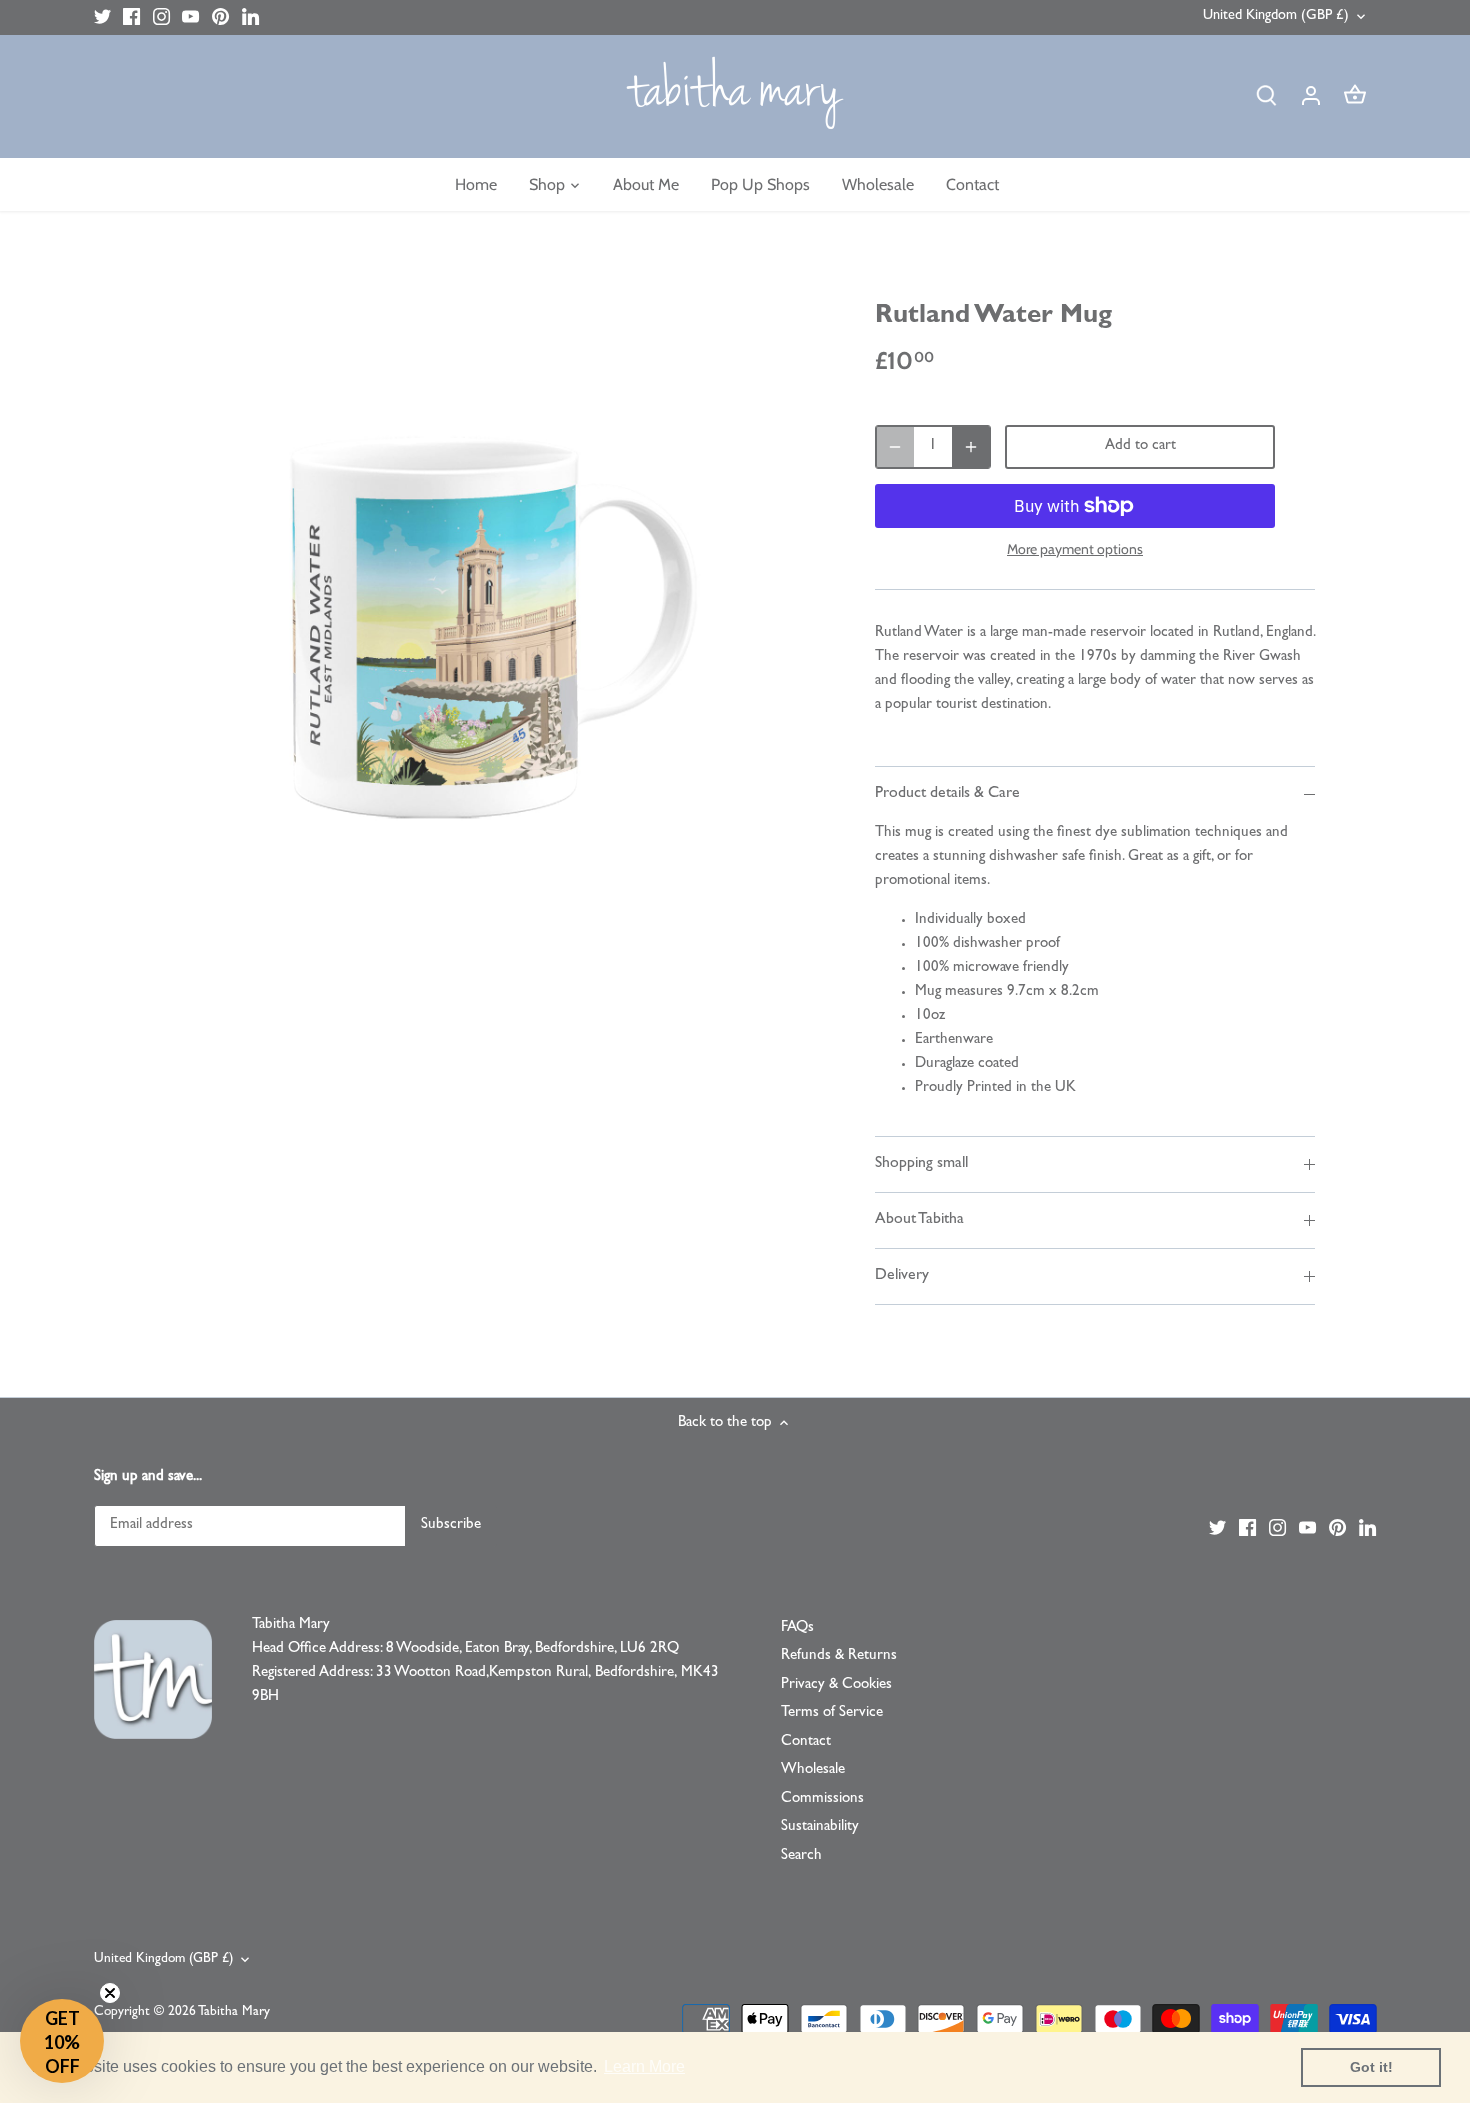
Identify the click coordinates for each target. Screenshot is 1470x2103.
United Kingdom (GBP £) (1276, 16)
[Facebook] (131, 17)
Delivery (902, 1276)
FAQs (797, 1628)
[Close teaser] (110, 1993)
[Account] (1311, 96)
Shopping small (921, 1164)
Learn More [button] (644, 2066)
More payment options (1075, 549)
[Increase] (971, 447)
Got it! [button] (1371, 2067)
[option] (491, 615)
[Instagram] (161, 17)
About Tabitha (919, 1220)
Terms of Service (832, 1713)
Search (801, 1856)
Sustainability (820, 1827)
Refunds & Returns (839, 1656)
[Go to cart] (1355, 96)
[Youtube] (190, 17)
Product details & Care (947, 794)
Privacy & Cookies (836, 1685)
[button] (62, 2041)
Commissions (822, 1799)
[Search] (1267, 96)
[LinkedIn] (250, 17)
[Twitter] (102, 17)
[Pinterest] (220, 17)
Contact (806, 1742)
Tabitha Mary (234, 2012)
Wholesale (813, 1770)
